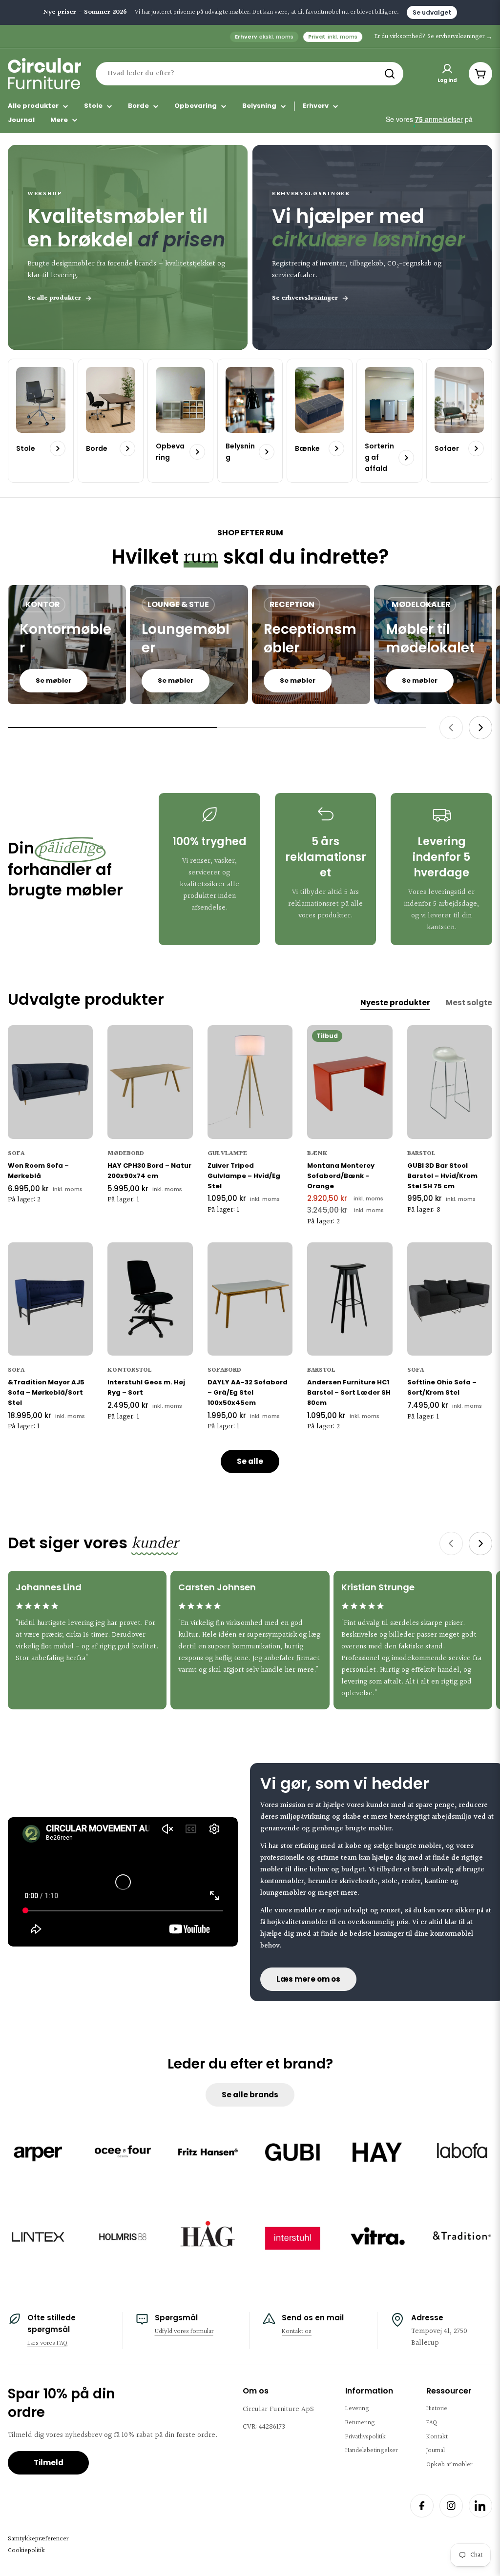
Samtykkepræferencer (38, 2539)
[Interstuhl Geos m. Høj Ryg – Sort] (150, 1299)
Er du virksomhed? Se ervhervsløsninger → (433, 37)
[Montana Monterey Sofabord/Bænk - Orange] (350, 1082)
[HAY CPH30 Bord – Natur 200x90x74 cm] (150, 1082)
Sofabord (224, 1370)
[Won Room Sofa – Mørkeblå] (50, 1082)
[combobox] (250, 74)
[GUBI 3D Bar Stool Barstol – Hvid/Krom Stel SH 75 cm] (450, 1082)
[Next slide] (480, 728)
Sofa (16, 1154)
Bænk (317, 1154)
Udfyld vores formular (184, 2332)
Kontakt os (297, 2332)
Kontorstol (130, 1370)
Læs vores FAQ (47, 2343)
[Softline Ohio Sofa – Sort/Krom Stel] (450, 1299)
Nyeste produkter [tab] (395, 1003)
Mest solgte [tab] (469, 1003)
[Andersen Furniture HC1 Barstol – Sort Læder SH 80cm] (350, 1299)
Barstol (421, 1154)
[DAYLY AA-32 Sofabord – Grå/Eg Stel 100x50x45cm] (250, 1299)
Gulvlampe (227, 1154)
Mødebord (126, 1154)
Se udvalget (432, 12)
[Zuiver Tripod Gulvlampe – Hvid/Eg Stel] (250, 1082)
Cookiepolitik (26, 2551)
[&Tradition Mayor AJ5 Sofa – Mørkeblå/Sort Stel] (50, 1299)
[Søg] (390, 74)
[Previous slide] (451, 728)
